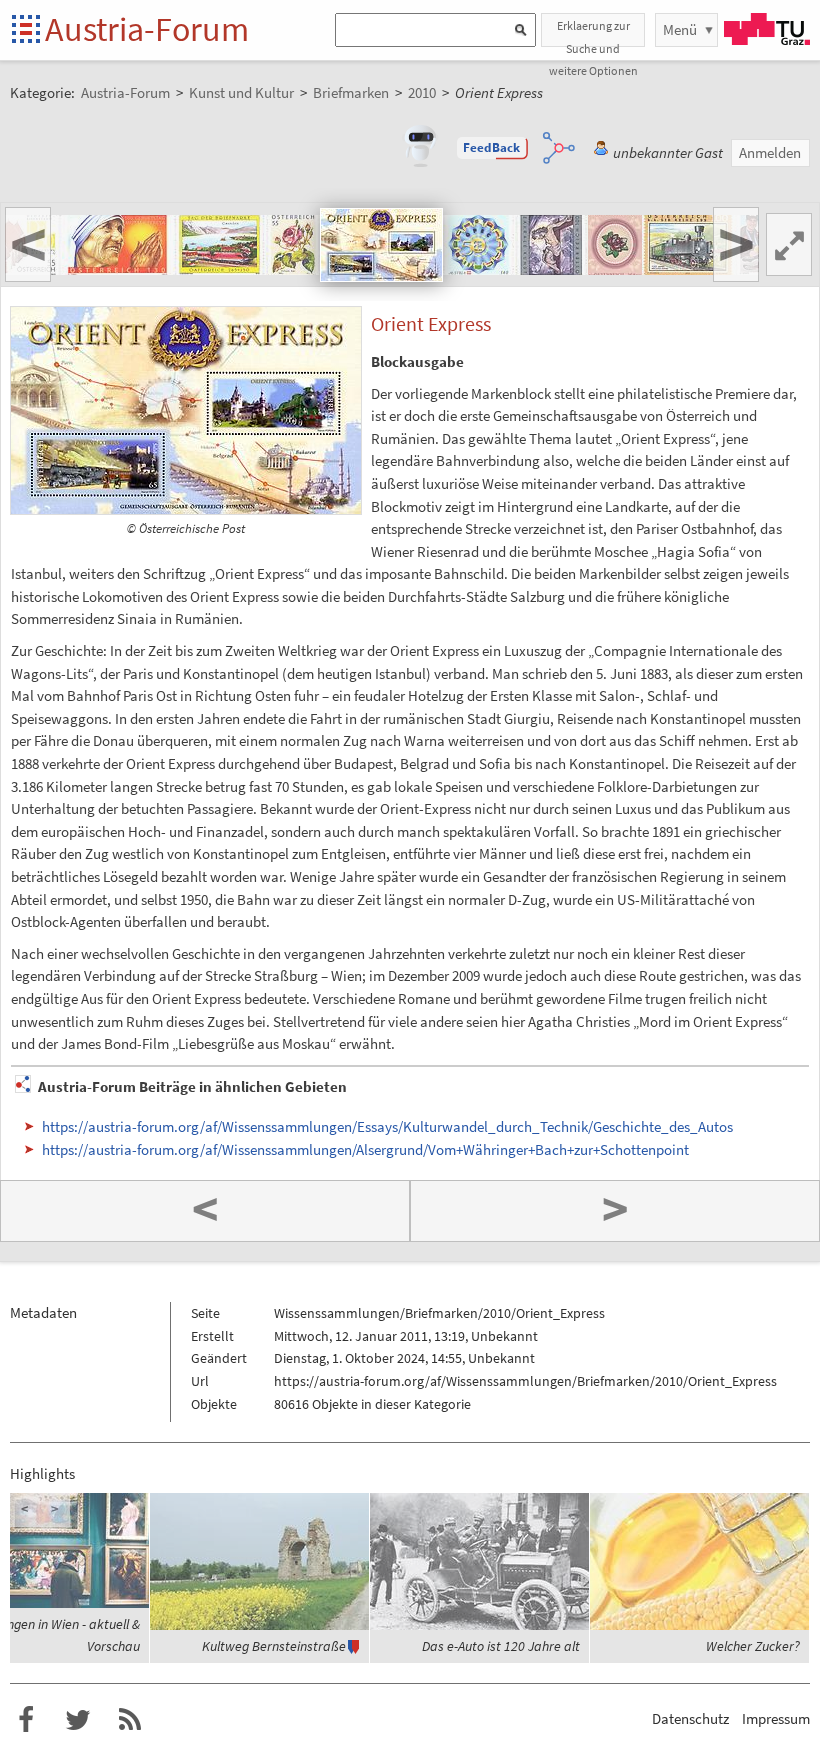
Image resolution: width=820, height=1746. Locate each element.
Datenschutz (690, 1718)
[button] (492, 148)
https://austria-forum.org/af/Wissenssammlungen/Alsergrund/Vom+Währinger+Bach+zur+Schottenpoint (365, 1149)
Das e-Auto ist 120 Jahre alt (501, 1646)
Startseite (27, 30)
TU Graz (767, 29)
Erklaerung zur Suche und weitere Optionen (593, 32)
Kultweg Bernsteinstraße (274, 1646)
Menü (680, 29)
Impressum (776, 1718)
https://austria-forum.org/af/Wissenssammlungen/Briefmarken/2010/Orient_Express (525, 1381)
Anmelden (770, 152)
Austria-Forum (147, 29)
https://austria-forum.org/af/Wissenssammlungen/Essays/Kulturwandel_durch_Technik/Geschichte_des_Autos (387, 1126)
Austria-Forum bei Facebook (26, 1720)
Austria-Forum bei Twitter (78, 1720)
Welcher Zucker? (753, 1646)
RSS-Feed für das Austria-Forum (130, 1720)
